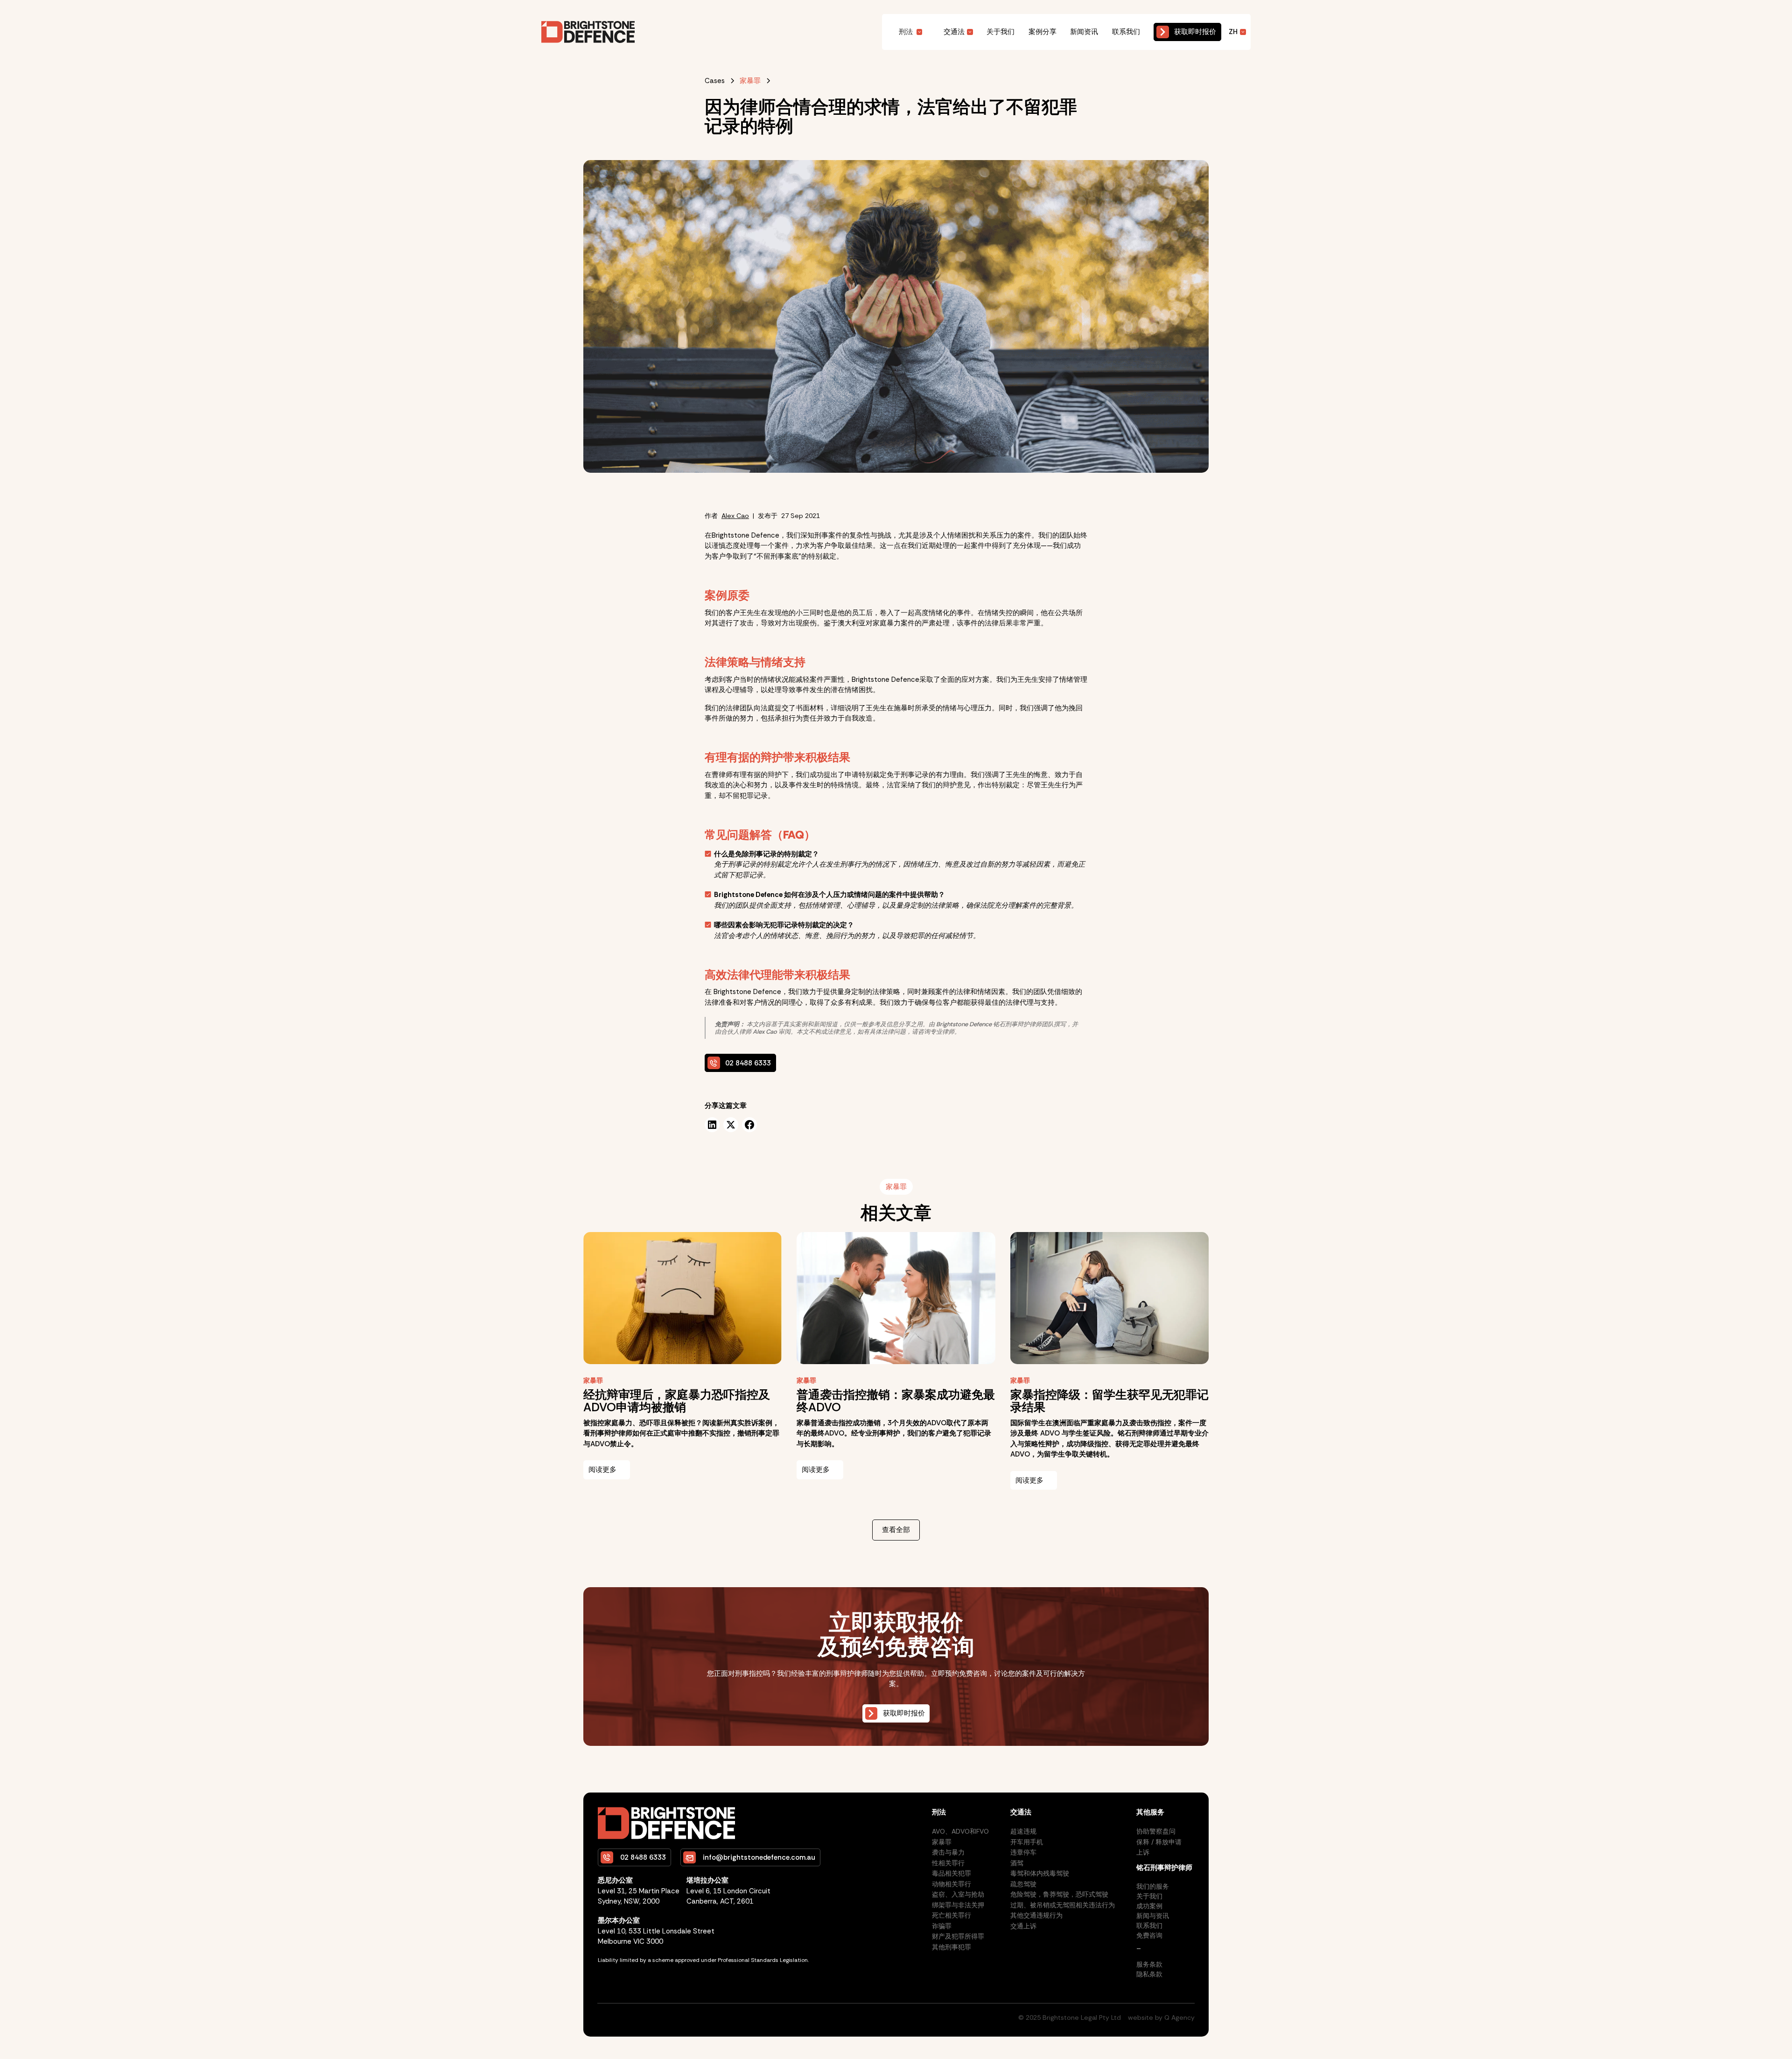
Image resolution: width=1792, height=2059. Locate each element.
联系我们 (1126, 32)
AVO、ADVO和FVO (960, 1831)
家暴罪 (942, 1842)
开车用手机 (1027, 1842)
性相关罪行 (948, 1863)
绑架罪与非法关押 (958, 1905)
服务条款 (1149, 1964)
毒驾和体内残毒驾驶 (1040, 1873)
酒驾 (1017, 1863)
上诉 (1143, 1852)
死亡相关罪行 (952, 1915)
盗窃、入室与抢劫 (958, 1894)
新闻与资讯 (1153, 1916)
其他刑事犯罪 (952, 1947)
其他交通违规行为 (1036, 1915)
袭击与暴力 (948, 1852)
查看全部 (896, 1530)
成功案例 (1149, 1906)
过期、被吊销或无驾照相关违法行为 (1063, 1905)
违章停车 (1023, 1852)
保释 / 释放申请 (1159, 1842)
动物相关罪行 (952, 1884)
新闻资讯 (1084, 32)
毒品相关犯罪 (952, 1873)
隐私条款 (1149, 1974)
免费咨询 (1149, 1935)
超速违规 (1023, 1831)
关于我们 (1001, 32)
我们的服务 (1153, 1886)
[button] (911, 32)
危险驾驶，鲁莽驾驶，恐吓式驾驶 (1059, 1894)
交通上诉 (1023, 1926)
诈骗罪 (942, 1926)
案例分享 (1043, 32)
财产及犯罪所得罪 (958, 1936)
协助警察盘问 (1156, 1831)
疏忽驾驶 (1023, 1884)
